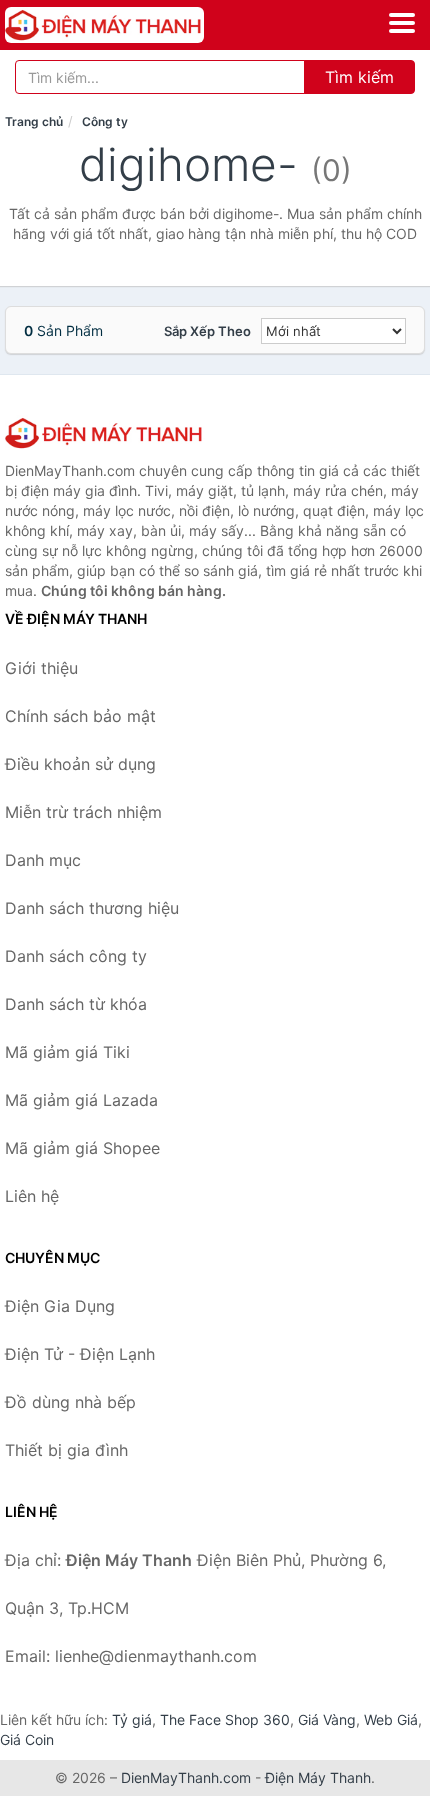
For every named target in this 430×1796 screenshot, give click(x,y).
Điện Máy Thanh (318, 1777)
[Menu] (402, 23)
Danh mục (43, 860)
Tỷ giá (132, 1719)
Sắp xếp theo (207, 331)
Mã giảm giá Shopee (82, 1148)
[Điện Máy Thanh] (105, 433)
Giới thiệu (41, 668)
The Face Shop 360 (225, 1719)
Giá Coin (27, 1739)
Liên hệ (32, 1196)
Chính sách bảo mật (80, 716)
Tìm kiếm (359, 77)
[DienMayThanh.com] (143, 25)
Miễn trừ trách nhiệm (83, 812)
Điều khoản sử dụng (80, 764)
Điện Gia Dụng (60, 1306)
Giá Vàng (327, 1719)
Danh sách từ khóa (76, 1004)
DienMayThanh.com (186, 1777)
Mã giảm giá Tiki (67, 1052)
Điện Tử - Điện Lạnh (80, 1354)
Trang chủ (34, 121)
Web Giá (391, 1719)
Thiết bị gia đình (66, 1450)
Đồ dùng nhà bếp (70, 1402)
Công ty (105, 121)
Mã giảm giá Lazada (81, 1100)
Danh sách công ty (76, 956)
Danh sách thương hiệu (92, 908)
